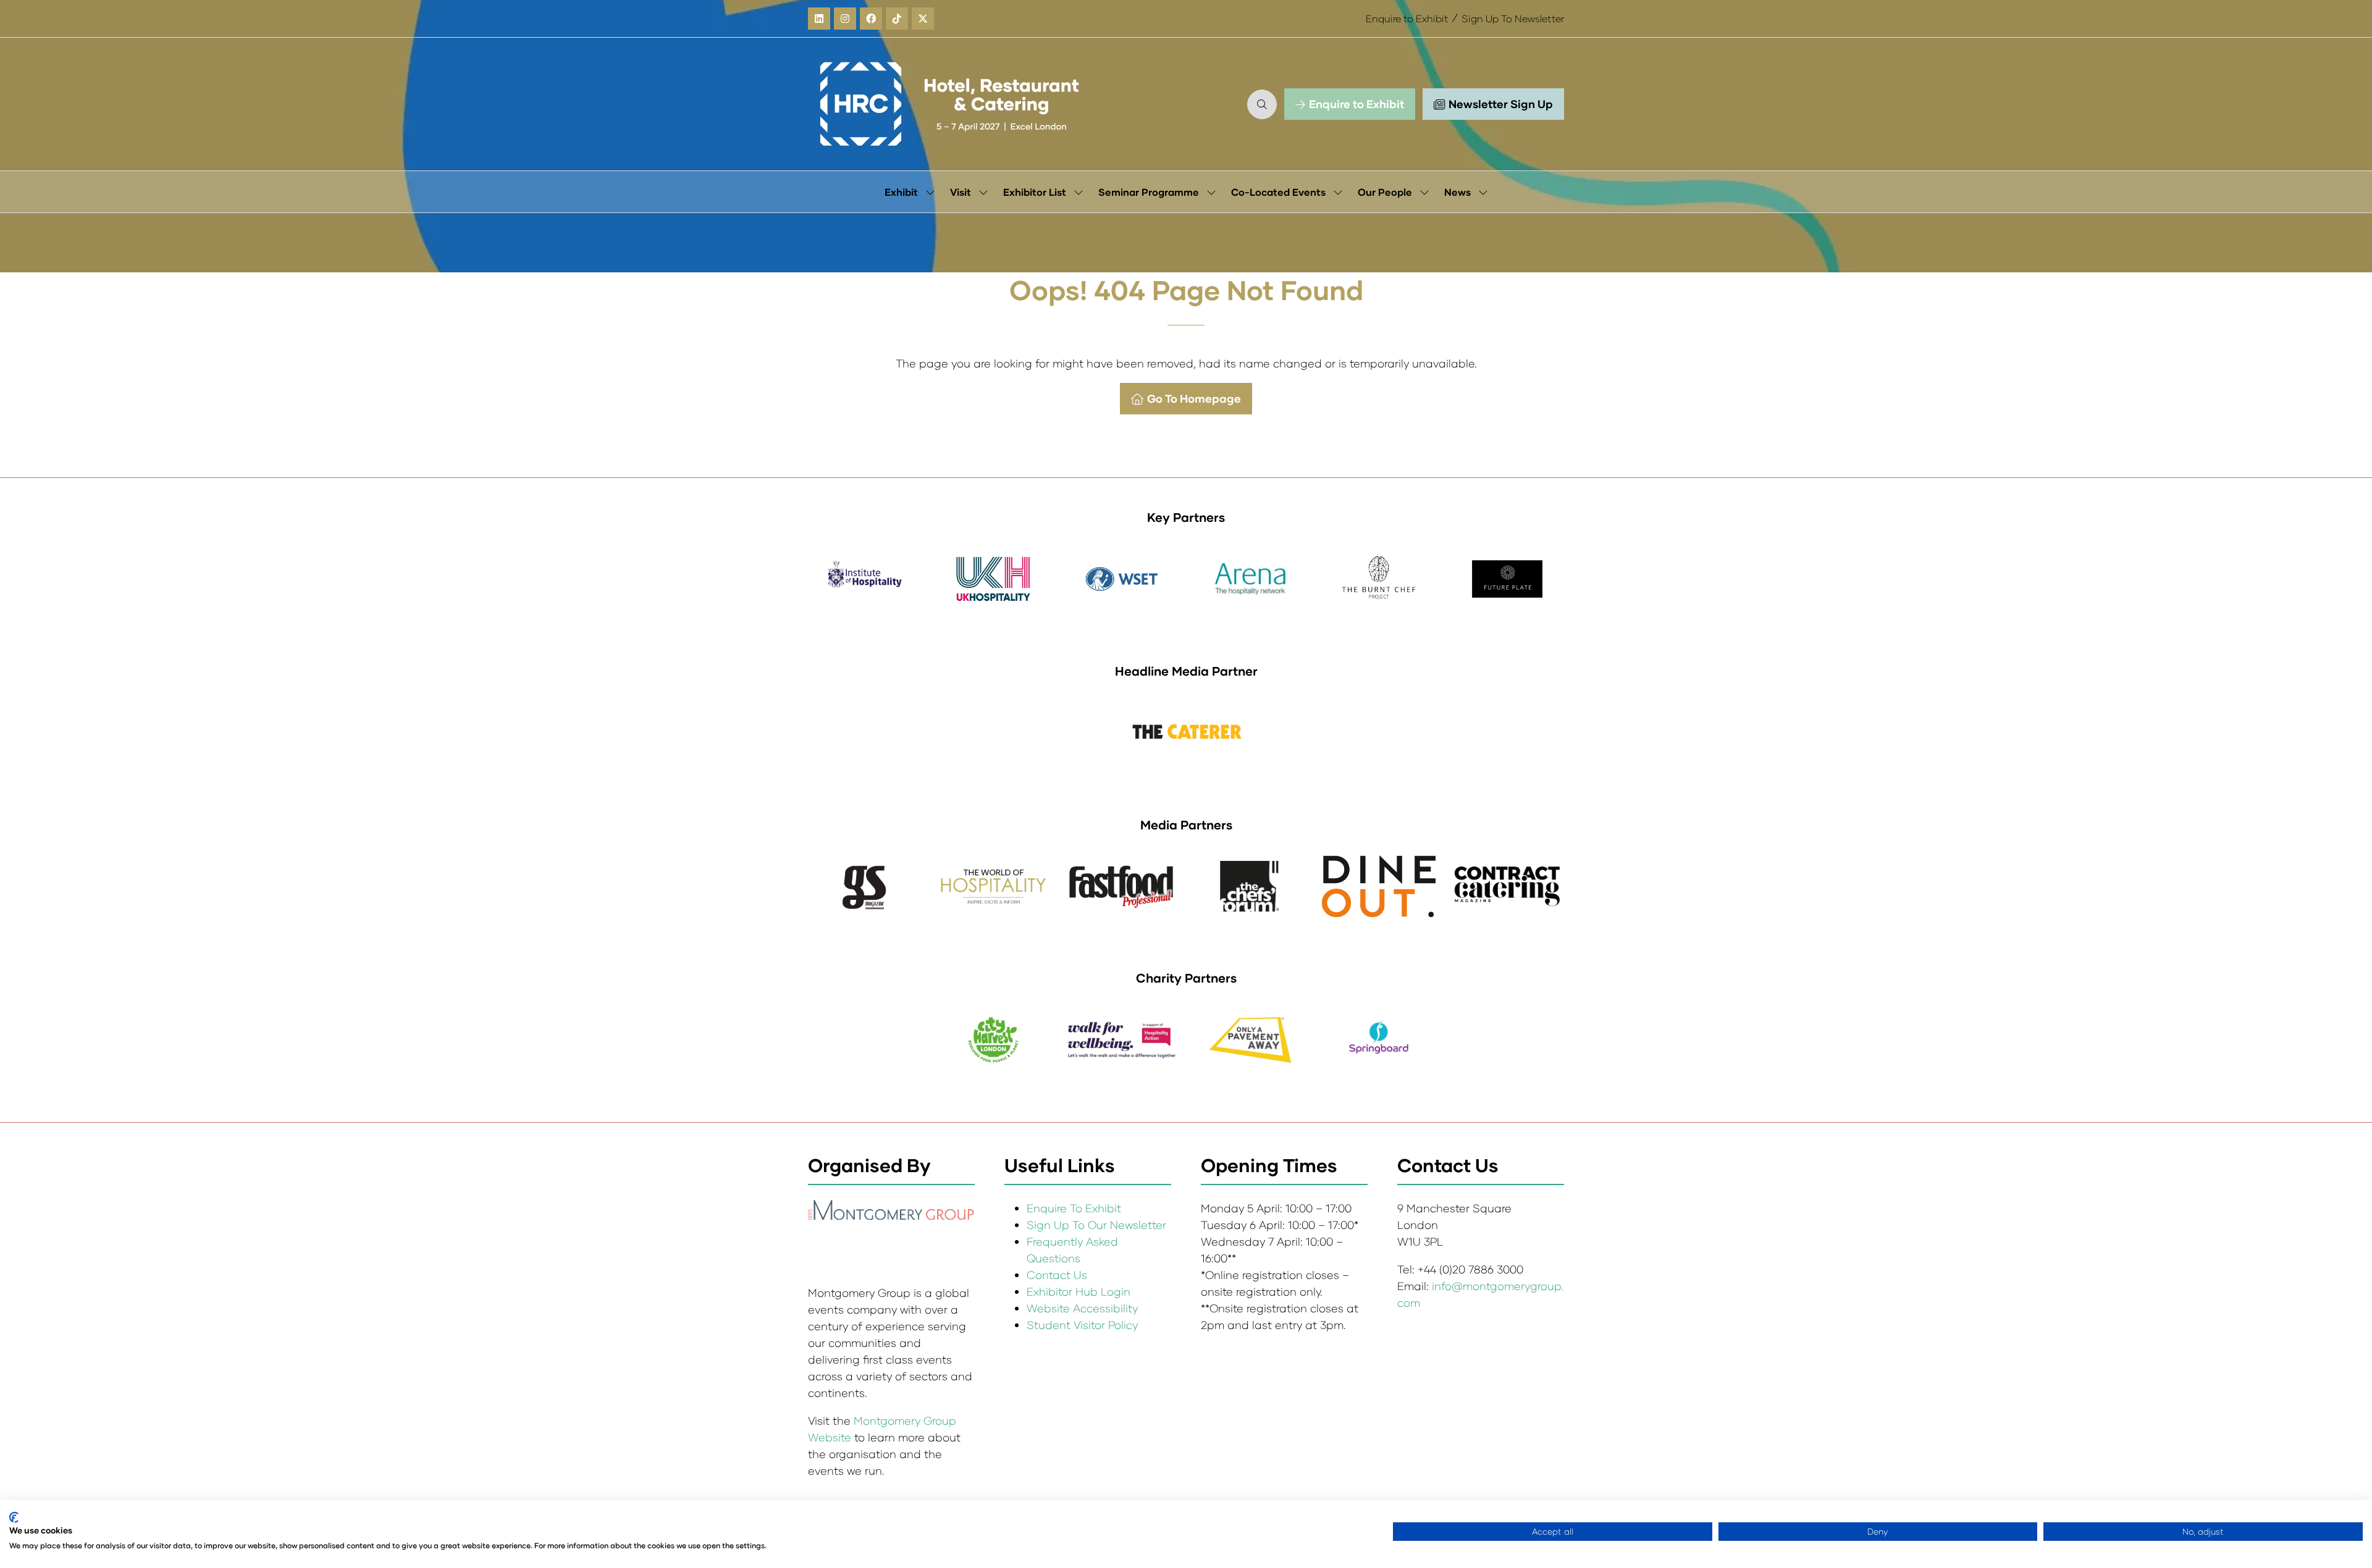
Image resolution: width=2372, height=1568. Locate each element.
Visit (961, 192)
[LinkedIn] (819, 19)
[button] (1262, 104)
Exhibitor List (1035, 192)
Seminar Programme (1149, 192)
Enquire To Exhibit (1074, 1208)
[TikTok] (897, 19)
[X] (923, 19)
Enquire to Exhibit (1407, 18)
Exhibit (901, 192)
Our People (1385, 192)
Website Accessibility (1082, 1308)
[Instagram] (845, 19)
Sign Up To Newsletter (1513, 18)
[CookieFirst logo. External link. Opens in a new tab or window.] (14, 1517)
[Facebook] (871, 19)
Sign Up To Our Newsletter (1096, 1225)
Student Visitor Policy (1084, 1325)
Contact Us (1057, 1275)
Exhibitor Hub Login (1079, 1291)
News (1457, 192)
